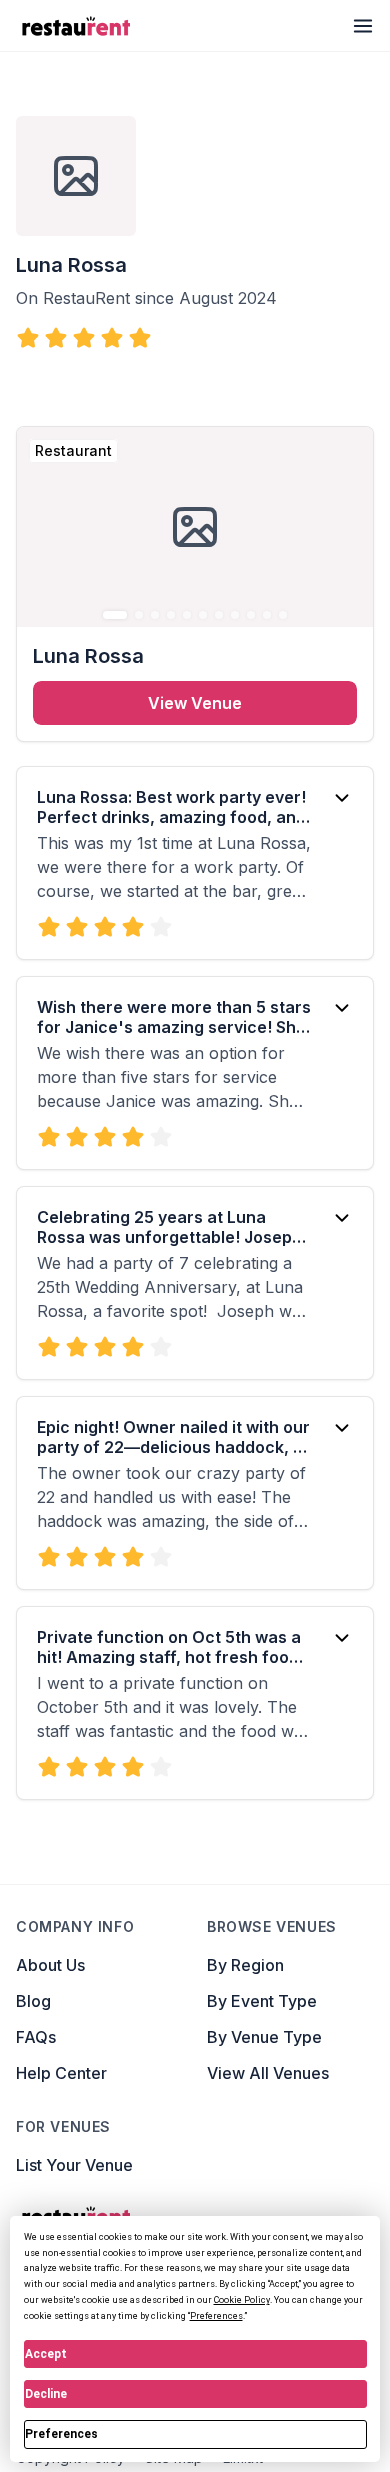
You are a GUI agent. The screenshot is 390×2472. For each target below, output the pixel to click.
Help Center (61, 2073)
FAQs (36, 2037)
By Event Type (262, 2001)
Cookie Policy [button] (242, 2300)
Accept (46, 2354)
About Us (50, 1965)
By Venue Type (264, 2037)
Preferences (61, 2434)
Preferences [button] (216, 2316)
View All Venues (268, 2073)
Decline (46, 2394)
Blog (33, 2001)
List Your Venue (74, 2165)
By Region (245, 1965)
